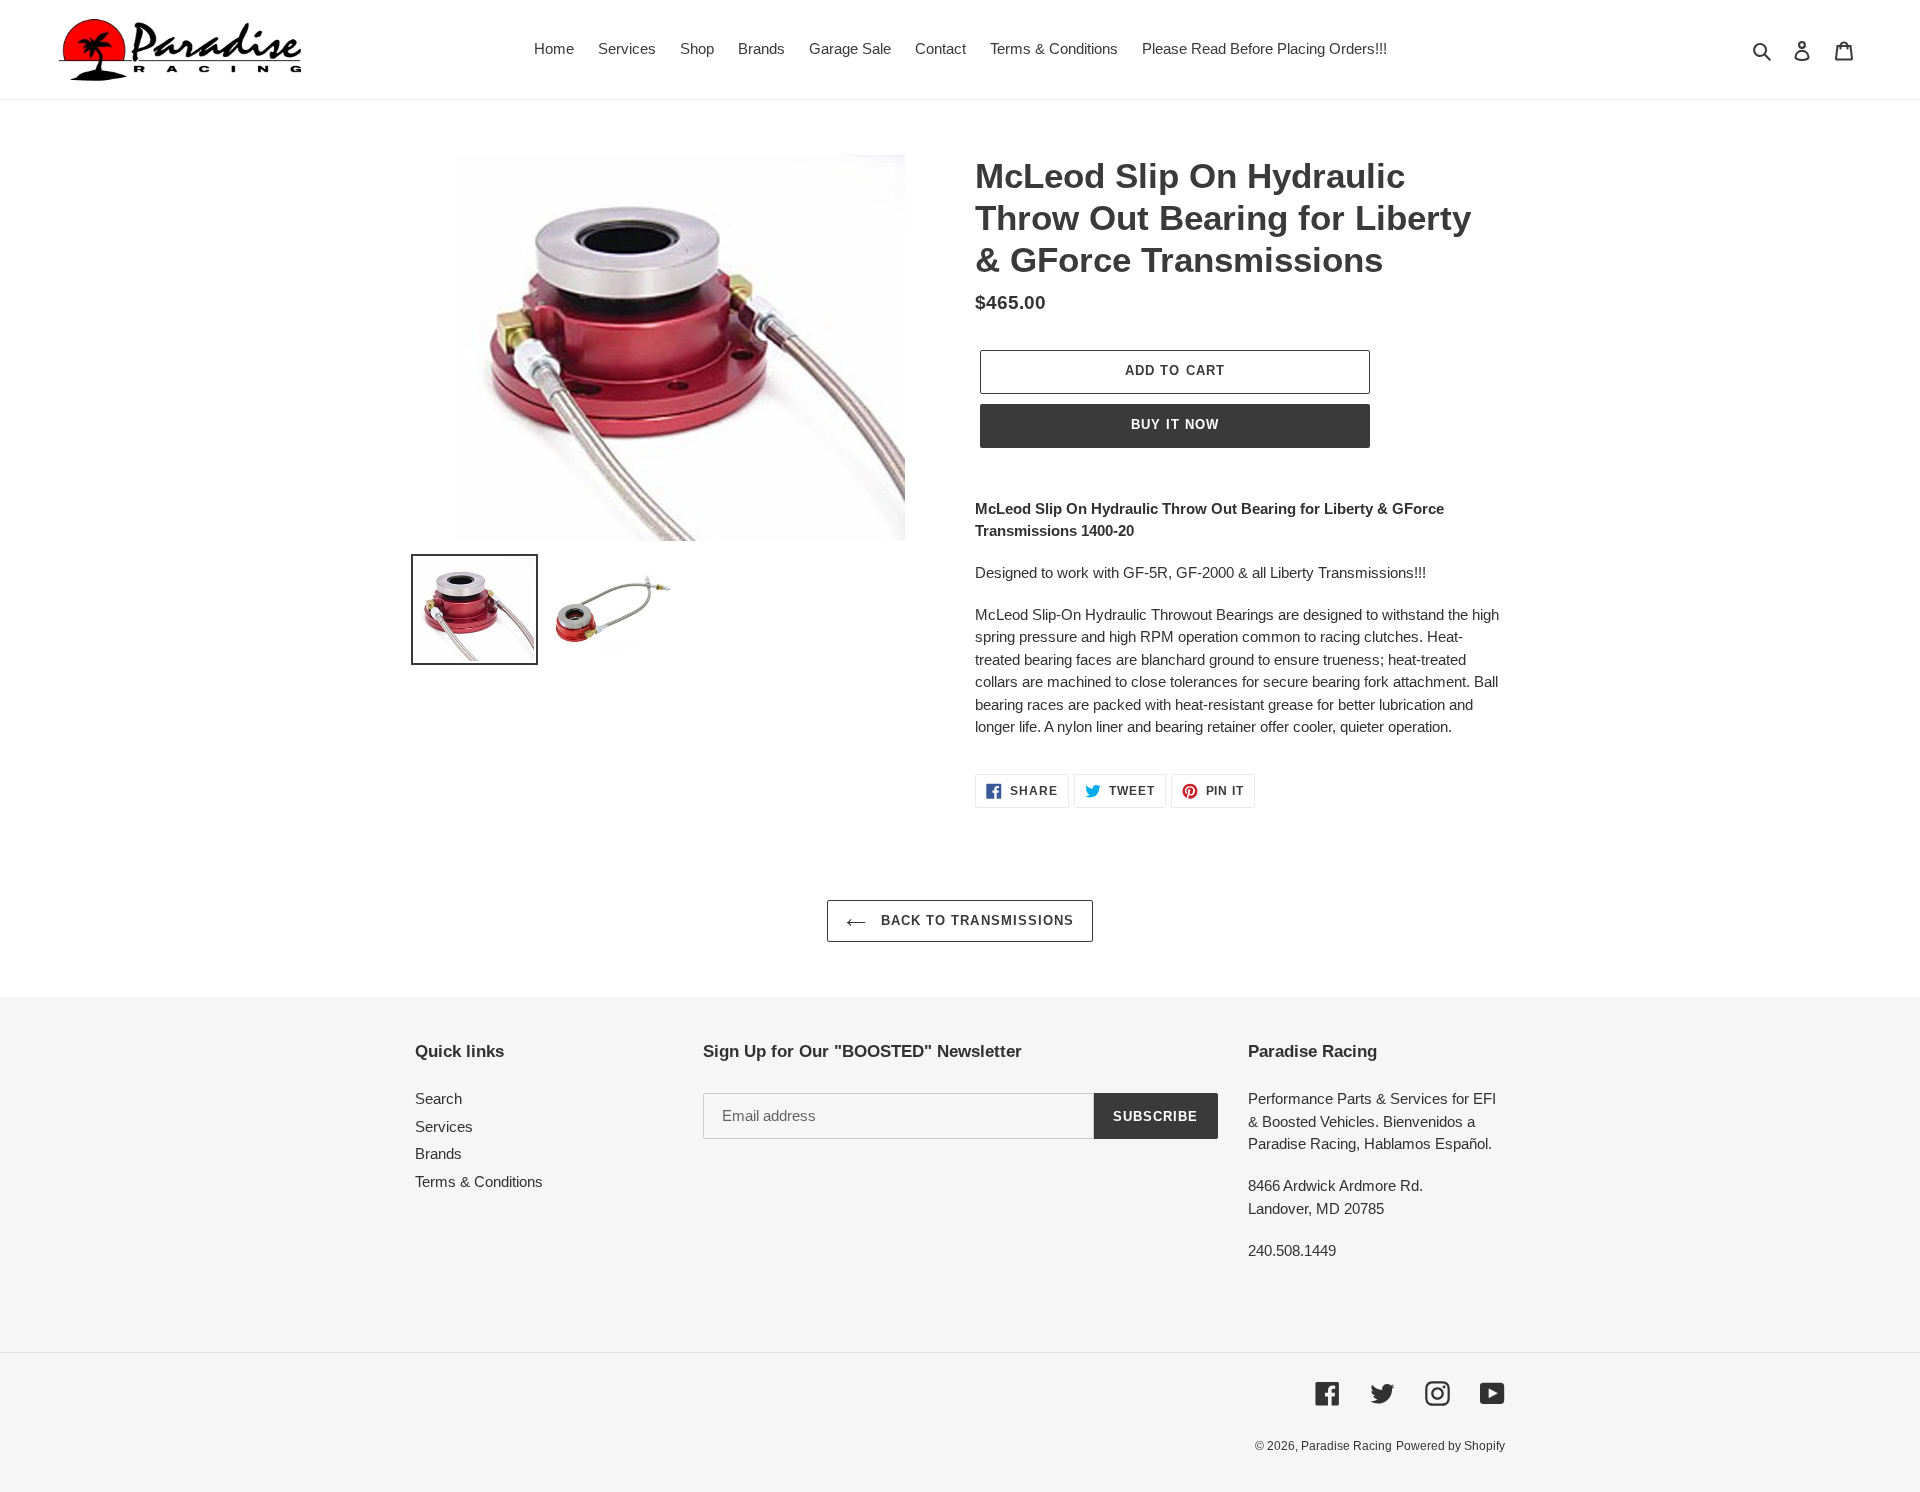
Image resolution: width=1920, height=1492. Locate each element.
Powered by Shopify (1450, 1446)
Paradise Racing (1346, 1446)
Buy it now (1175, 424)
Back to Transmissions (975, 920)
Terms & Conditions (479, 1181)
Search (438, 1098)
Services (444, 1126)
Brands (438, 1153)
